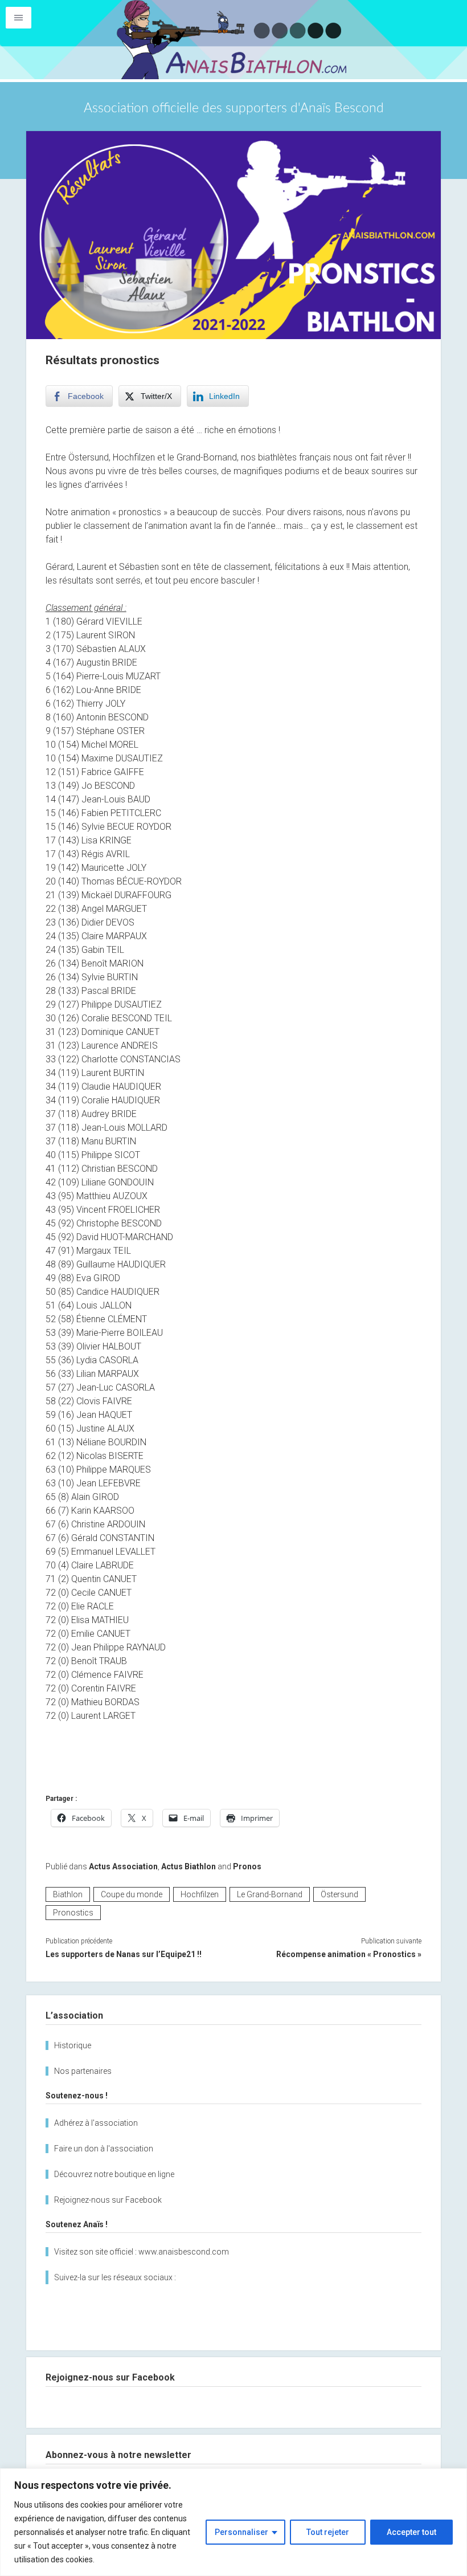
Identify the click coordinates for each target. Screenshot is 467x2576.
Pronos (247, 1866)
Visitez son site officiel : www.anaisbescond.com (142, 2252)
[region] (233, 2522)
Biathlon (68, 1894)
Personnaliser (241, 2532)
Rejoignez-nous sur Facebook (108, 2200)
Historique (73, 2045)
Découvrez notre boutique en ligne (114, 2174)
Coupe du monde (132, 1894)
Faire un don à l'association (104, 2149)
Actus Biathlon (189, 1866)
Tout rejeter (328, 2532)
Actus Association (123, 1866)
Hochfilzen (200, 1894)
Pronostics (73, 1913)
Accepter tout (411, 2532)
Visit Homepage (233, 40)
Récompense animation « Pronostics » (349, 1954)
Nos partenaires (83, 2071)
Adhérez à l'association (96, 2123)
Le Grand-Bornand (270, 1894)
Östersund (339, 1894)
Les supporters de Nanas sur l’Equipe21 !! (124, 1954)
